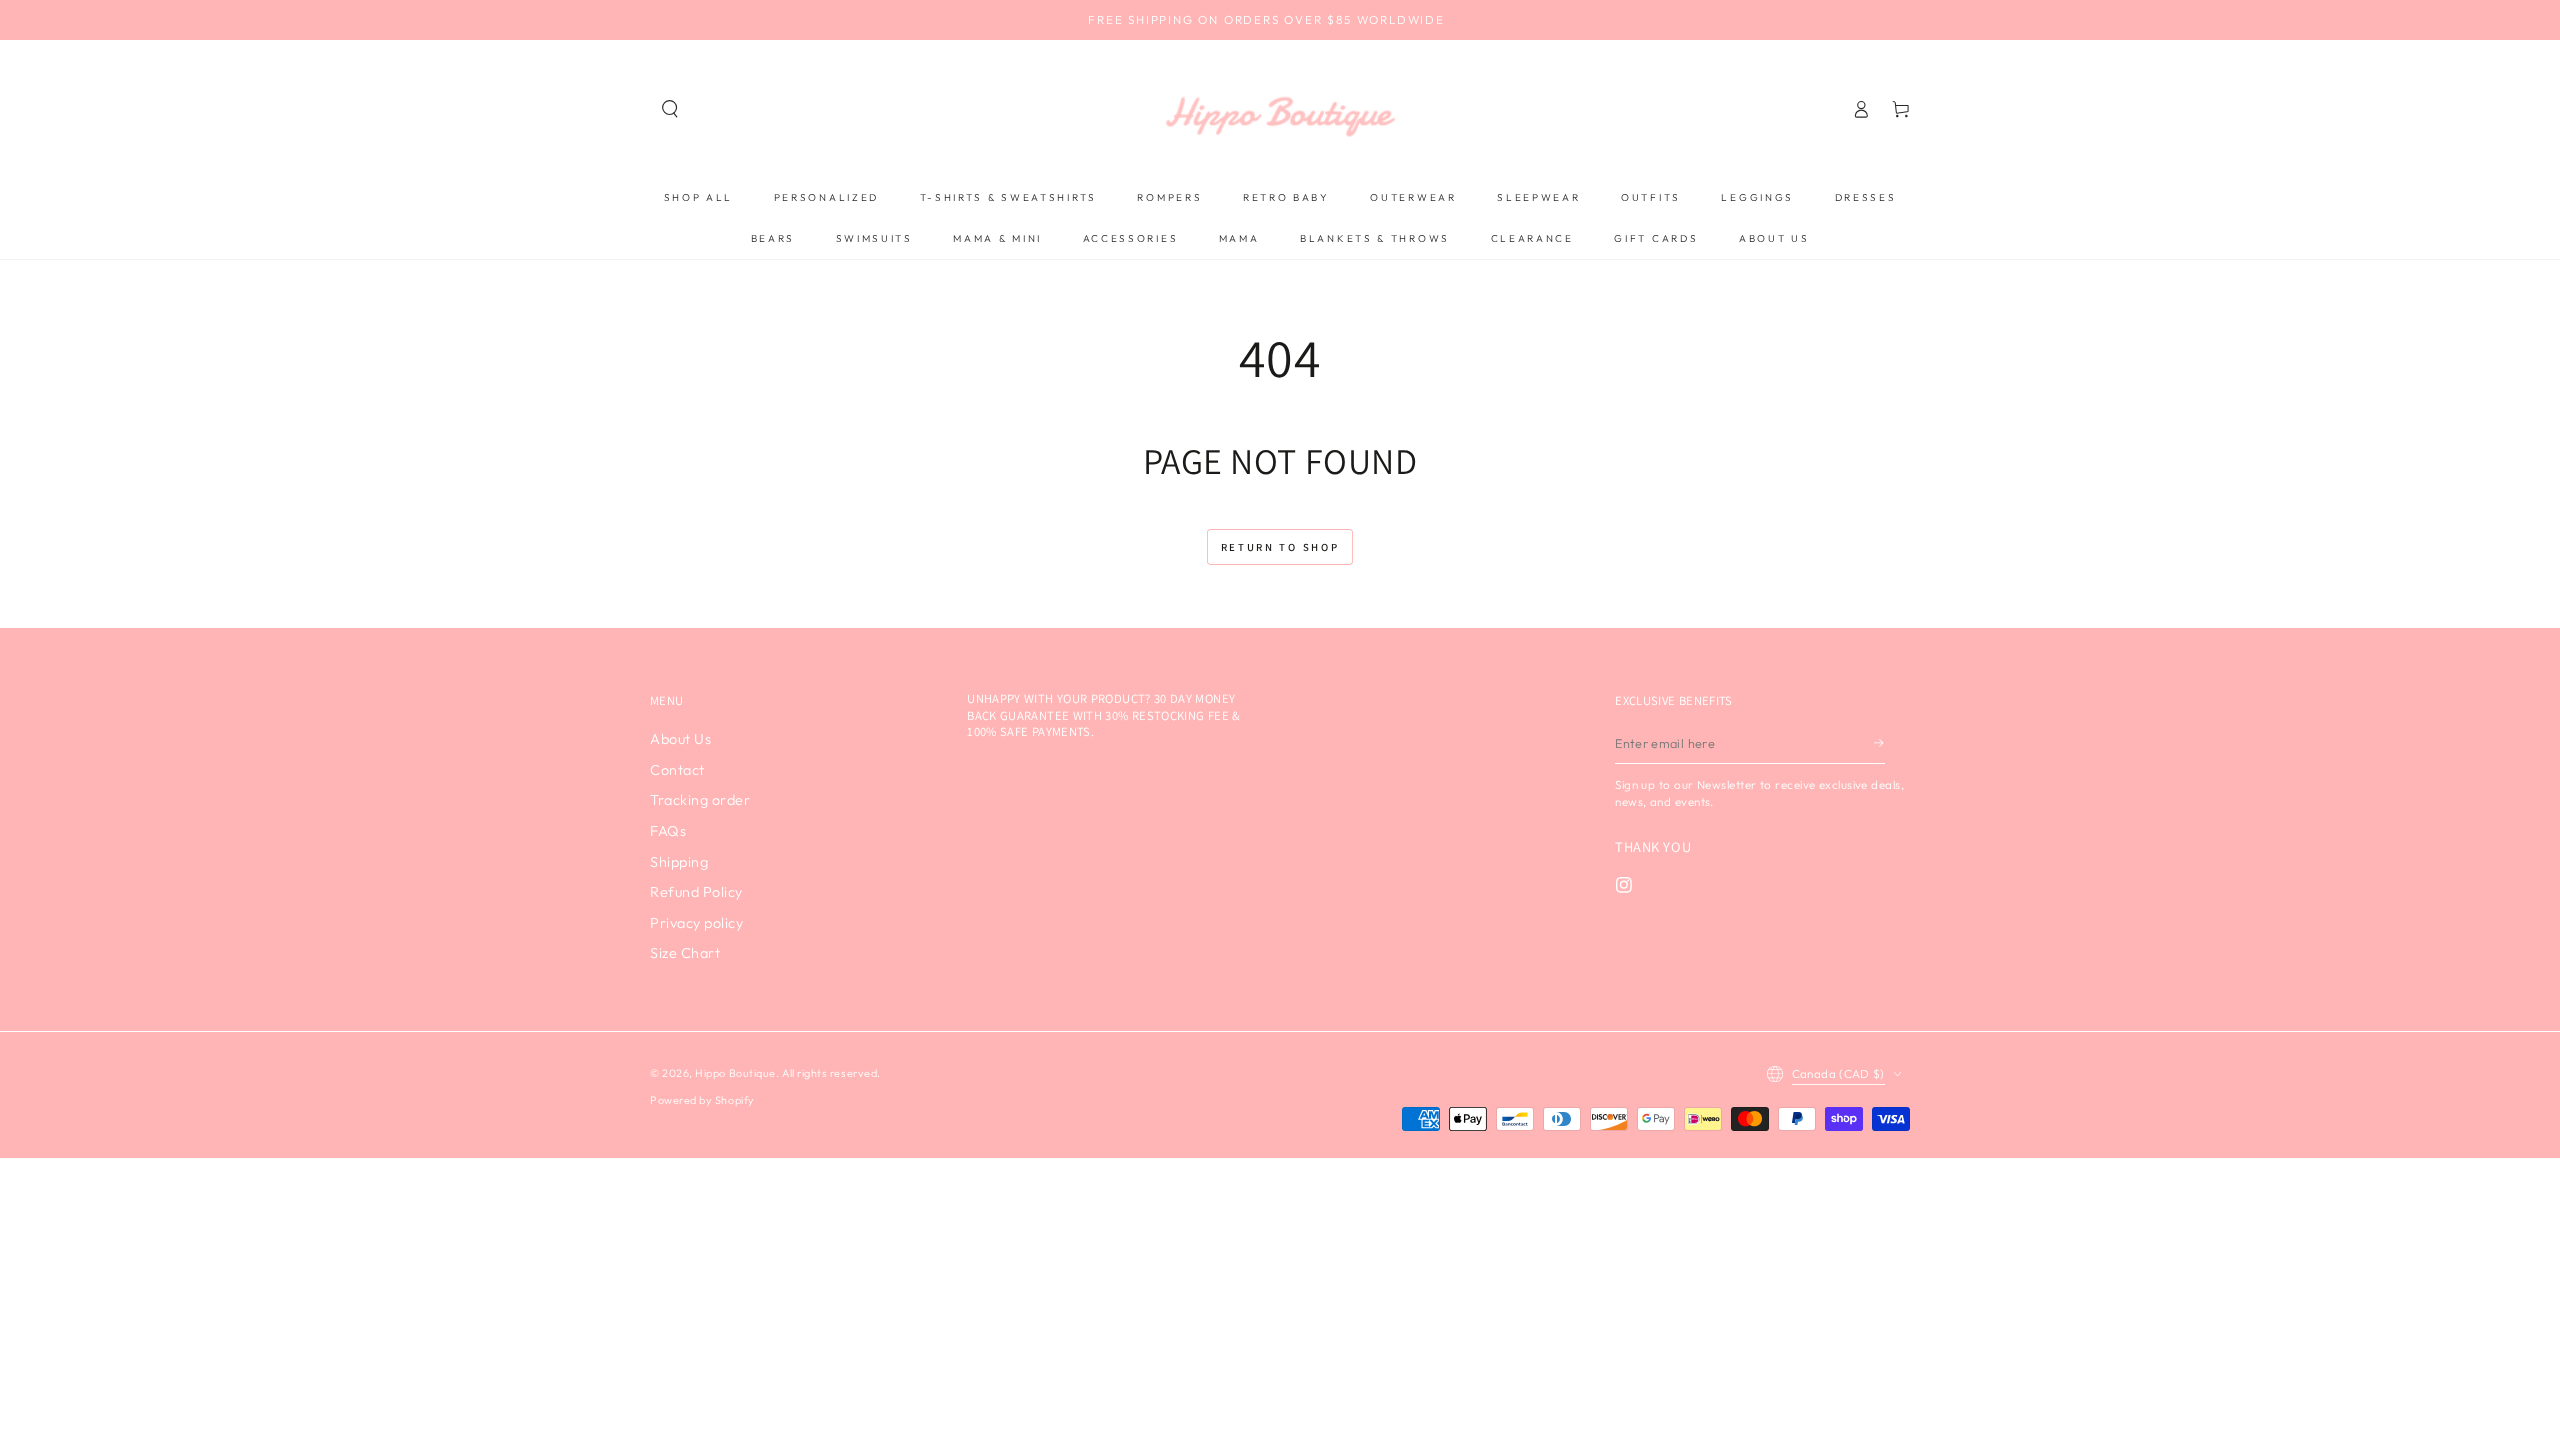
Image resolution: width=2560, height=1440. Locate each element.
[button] (670, 109)
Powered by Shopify (702, 1100)
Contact (677, 770)
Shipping (679, 862)
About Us (680, 739)
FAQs (668, 831)
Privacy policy (697, 923)
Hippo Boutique (735, 1073)
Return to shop (1280, 547)
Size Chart (685, 953)
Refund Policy (696, 892)
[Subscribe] (1880, 743)
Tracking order (700, 800)
